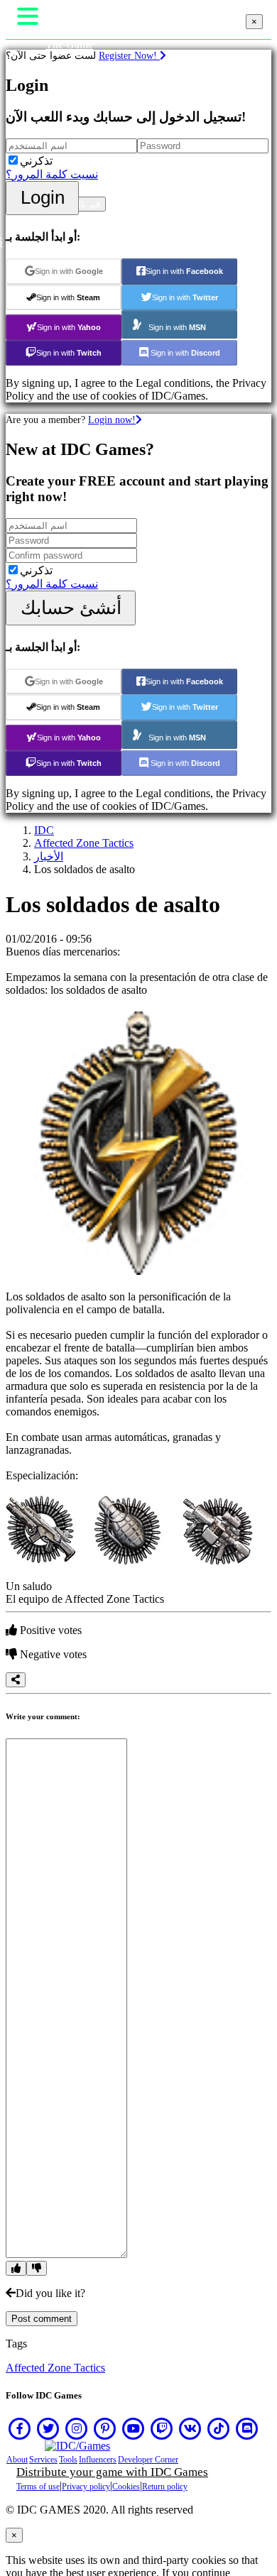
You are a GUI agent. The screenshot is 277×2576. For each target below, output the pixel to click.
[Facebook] (20, 2428)
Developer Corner (148, 2460)
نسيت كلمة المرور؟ (52, 174)
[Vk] (190, 2428)
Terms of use (38, 2487)
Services (43, 2460)
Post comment (42, 2319)
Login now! (112, 420)
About (17, 2460)
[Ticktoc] (219, 2428)
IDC (44, 830)
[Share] (16, 1680)
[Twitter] (48, 2428)
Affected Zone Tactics (84, 843)
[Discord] (247, 2428)
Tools (68, 2460)
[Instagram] (77, 2428)
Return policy (165, 2487)
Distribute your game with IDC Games (112, 2472)
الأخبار (49, 856)
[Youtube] (134, 2428)
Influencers (98, 2460)
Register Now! (129, 55)
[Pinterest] (105, 2428)
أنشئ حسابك (71, 608)
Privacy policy (86, 2487)
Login (43, 197)
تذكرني (36, 161)
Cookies (126, 2487)
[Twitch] (162, 2428)
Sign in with (69, 271)
